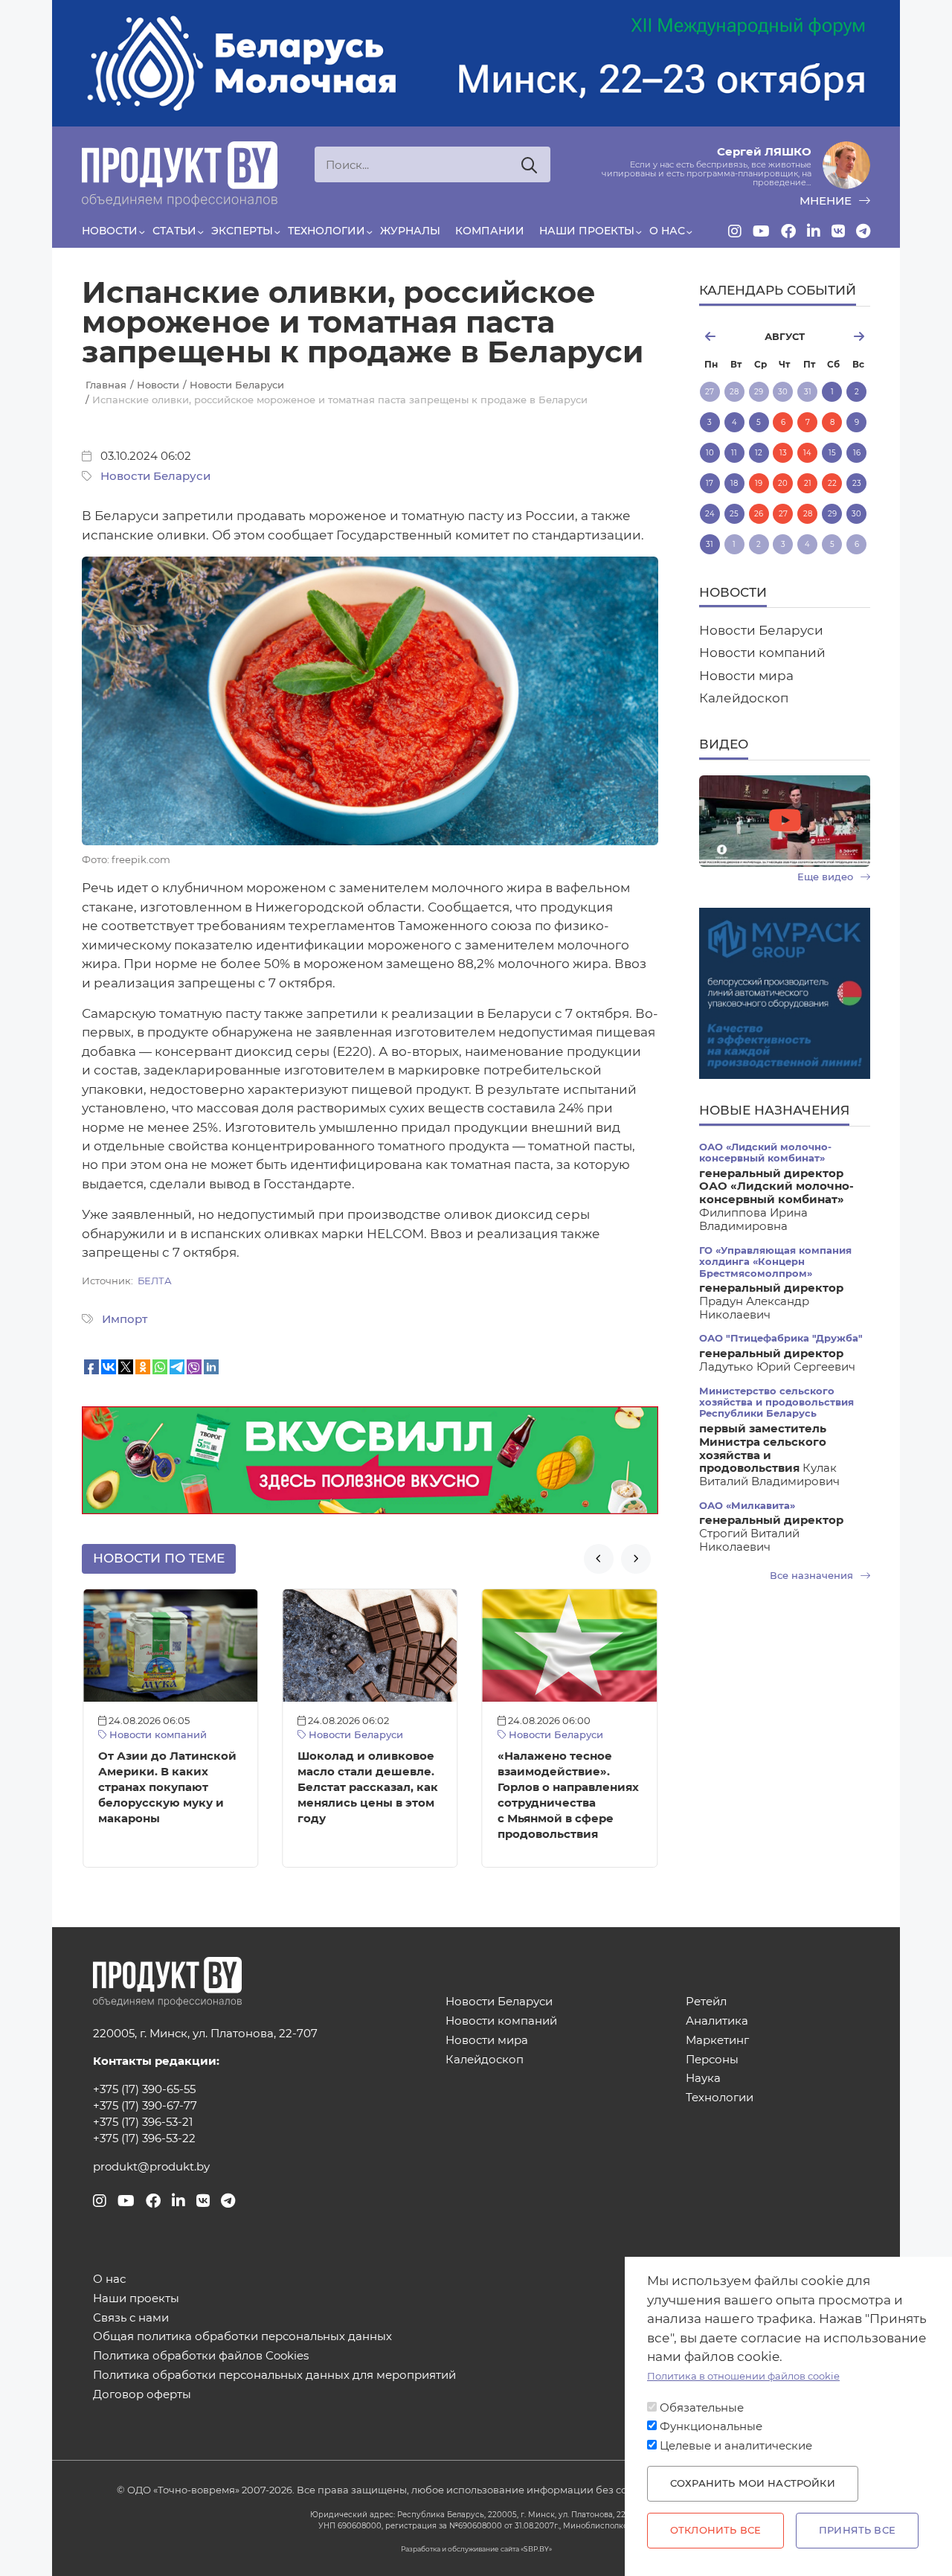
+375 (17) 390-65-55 (144, 2089)
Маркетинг (717, 2041)
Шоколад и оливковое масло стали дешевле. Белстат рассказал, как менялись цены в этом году (368, 1787)
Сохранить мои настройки (753, 2483)
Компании (490, 231)
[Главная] (180, 174)
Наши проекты (587, 231)
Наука (703, 2079)
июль (726, 336)
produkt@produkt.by (151, 2167)
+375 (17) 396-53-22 (144, 2138)
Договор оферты (142, 2395)
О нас (667, 231)
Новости (110, 231)
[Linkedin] (814, 231)
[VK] (838, 231)
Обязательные (702, 2408)
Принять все (857, 2530)
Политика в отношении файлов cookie (743, 2376)
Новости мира (746, 676)
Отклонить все (715, 2530)
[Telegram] (863, 231)
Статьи (174, 231)
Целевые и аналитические (736, 2446)
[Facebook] (788, 231)
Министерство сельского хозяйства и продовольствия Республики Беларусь (776, 1403)
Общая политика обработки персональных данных (242, 2337)
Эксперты (242, 231)
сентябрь (844, 336)
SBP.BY (536, 2549)
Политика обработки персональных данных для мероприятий (274, 2375)
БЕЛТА (155, 1281)
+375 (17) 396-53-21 (143, 2122)
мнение (827, 201)
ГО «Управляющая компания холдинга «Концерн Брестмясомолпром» (775, 1262)
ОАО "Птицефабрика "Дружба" (781, 1338)
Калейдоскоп (744, 698)
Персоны (712, 2060)
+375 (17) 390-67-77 (145, 2106)
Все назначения (813, 1576)
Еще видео (827, 877)
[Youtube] (761, 231)
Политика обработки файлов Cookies (201, 2356)
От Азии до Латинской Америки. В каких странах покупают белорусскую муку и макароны (167, 1787)
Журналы (410, 231)
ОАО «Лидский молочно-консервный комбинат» (765, 1153)
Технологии (327, 231)
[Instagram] (735, 231)
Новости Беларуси (155, 476)
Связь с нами (131, 2318)
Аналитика (717, 2021)
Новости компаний (157, 1735)
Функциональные (711, 2426)
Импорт (125, 1319)
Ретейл (706, 2002)
